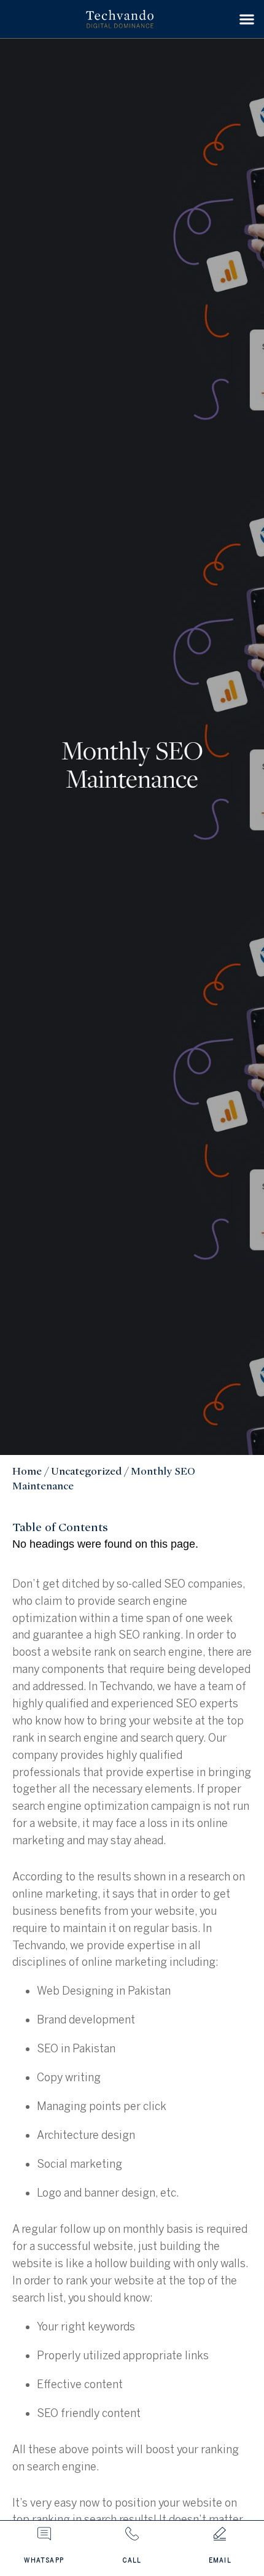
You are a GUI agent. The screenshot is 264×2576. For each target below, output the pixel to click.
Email (220, 2561)
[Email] (220, 2534)
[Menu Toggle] (247, 19)
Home (27, 1471)
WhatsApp (44, 2561)
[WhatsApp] (44, 2534)
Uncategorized (86, 1471)
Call (132, 2561)
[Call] (132, 2534)
